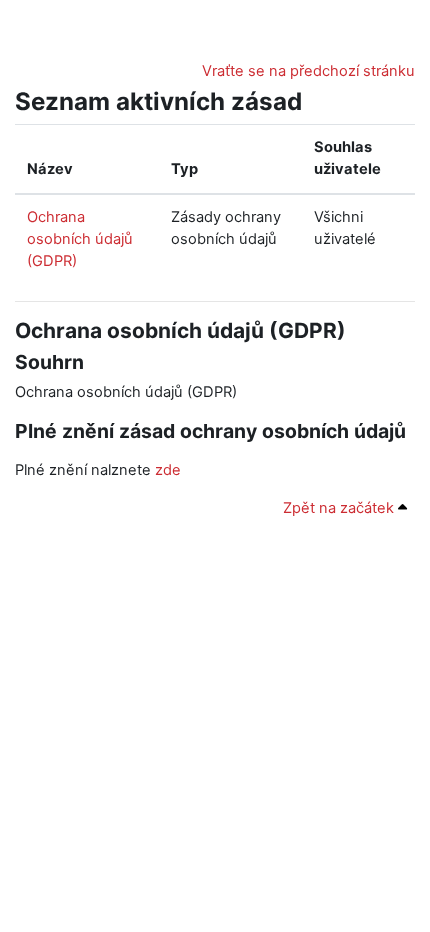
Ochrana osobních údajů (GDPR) (80, 239)
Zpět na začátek (340, 508)
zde (168, 470)
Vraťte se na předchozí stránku (308, 71)
